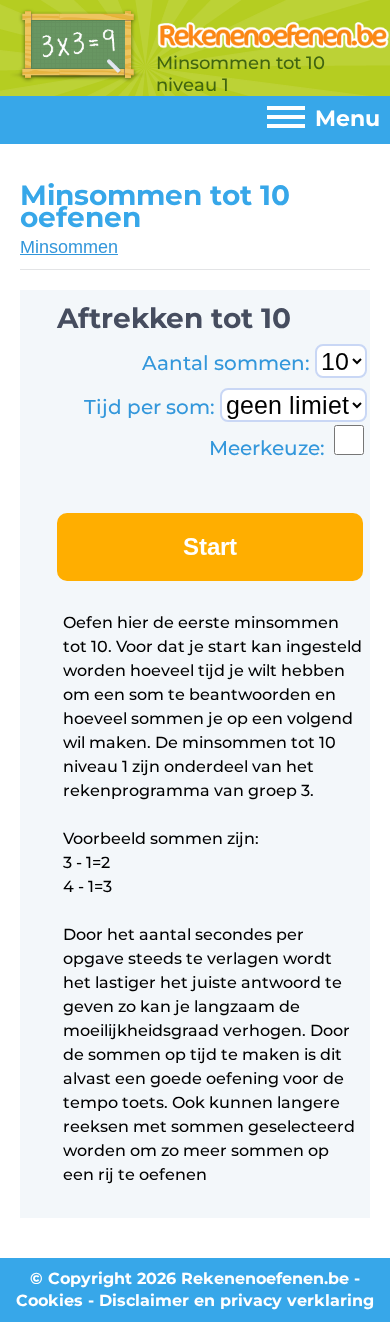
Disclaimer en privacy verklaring (236, 1300)
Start (210, 546)
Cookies (49, 1300)
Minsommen (69, 247)
